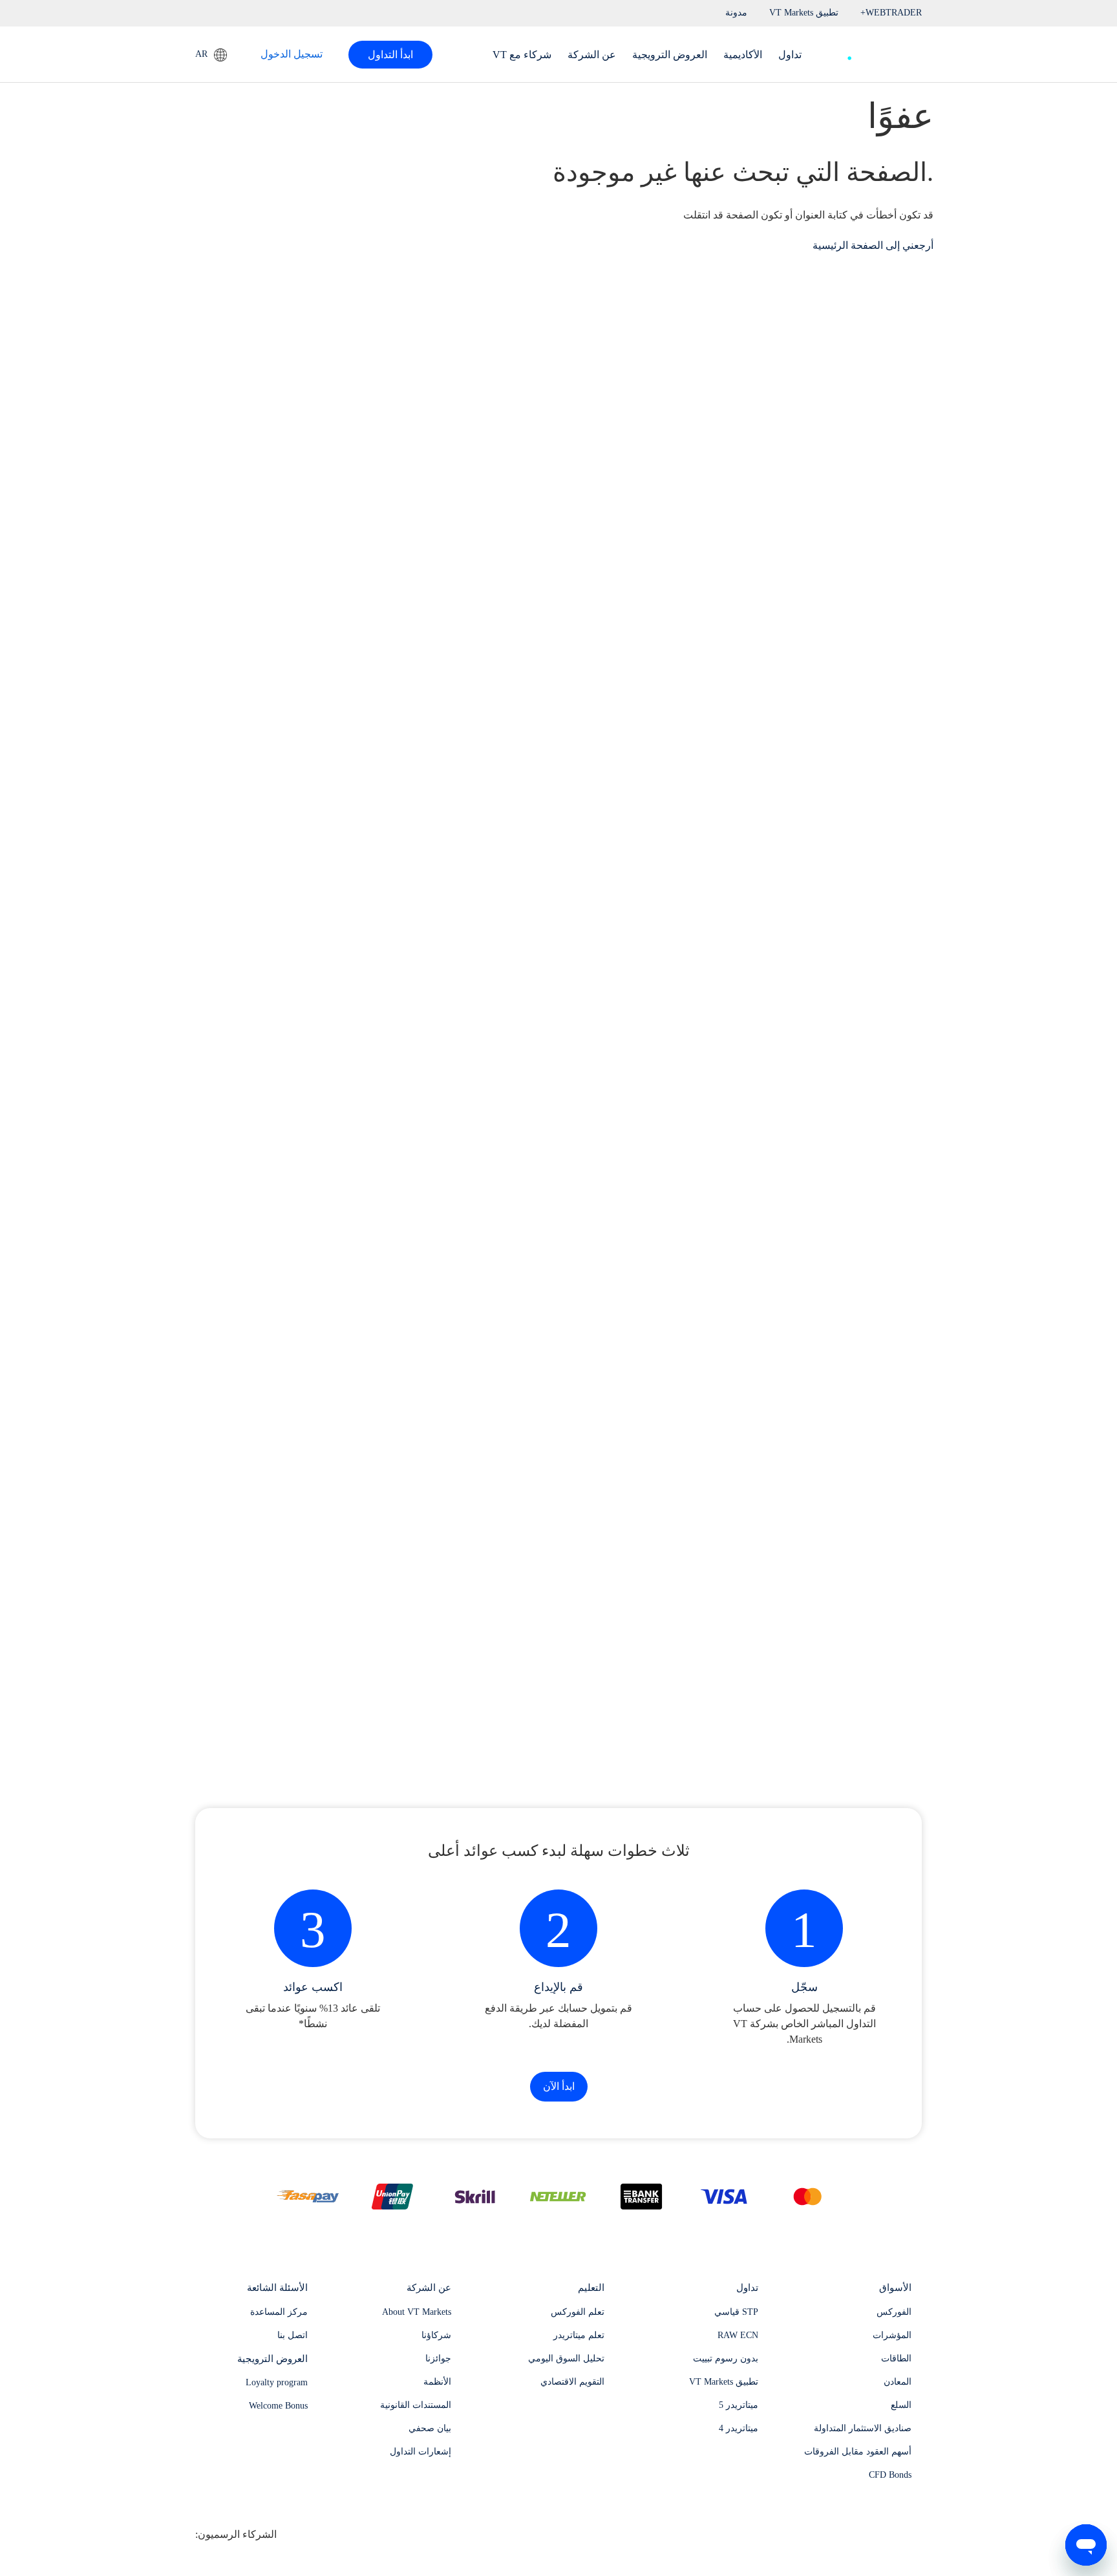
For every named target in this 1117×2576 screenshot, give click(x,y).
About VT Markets (417, 2312)
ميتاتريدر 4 (739, 2428)
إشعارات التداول (420, 2452)
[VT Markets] (875, 51)
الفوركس (894, 2312)
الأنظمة (437, 2382)
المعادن (898, 2382)
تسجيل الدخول (292, 54)
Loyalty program (277, 2382)
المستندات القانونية (416, 2405)
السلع (901, 2405)
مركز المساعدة (279, 2312)
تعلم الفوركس (578, 2312)
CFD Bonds (890, 2475)
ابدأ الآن (559, 2086)
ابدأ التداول (390, 55)
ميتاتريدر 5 (739, 2405)
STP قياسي (736, 2312)
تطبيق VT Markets (724, 2382)
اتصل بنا (293, 2335)
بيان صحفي (430, 2428)
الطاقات (896, 2358)
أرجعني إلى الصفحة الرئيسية (873, 245)
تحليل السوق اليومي (566, 2358)
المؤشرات (892, 2335)
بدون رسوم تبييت (726, 2358)
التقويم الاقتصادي (572, 2382)
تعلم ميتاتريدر (579, 2335)
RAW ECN (738, 2335)
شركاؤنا (436, 2335)
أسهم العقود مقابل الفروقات (858, 2452)
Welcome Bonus (278, 2406)
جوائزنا (438, 2358)
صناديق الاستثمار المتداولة (863, 2428)
